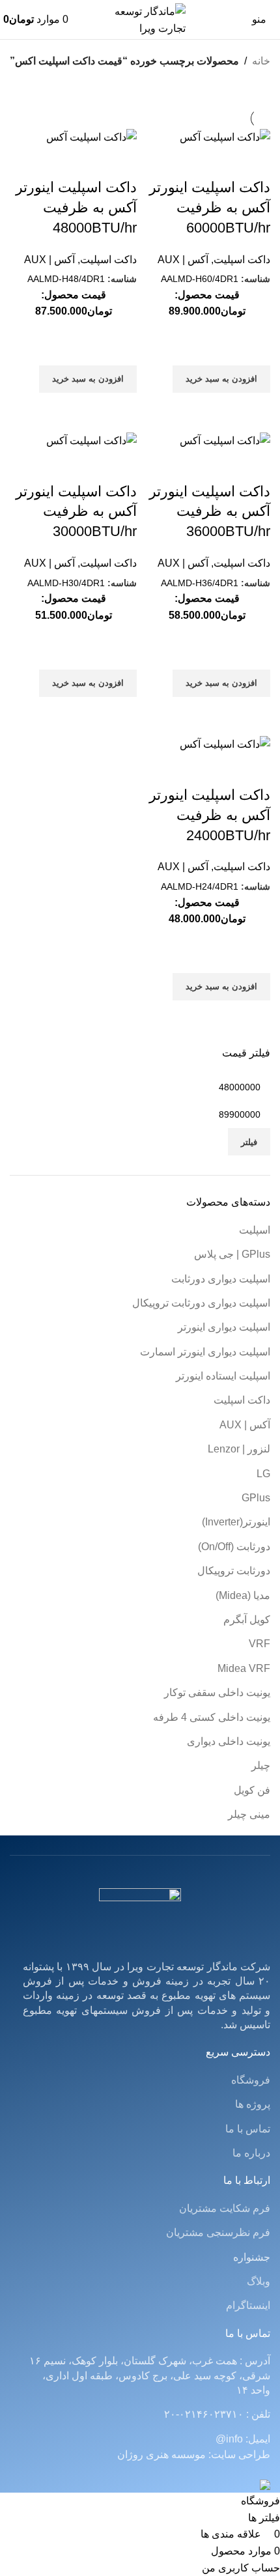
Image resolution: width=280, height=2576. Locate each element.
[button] (221, 379)
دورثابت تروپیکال (234, 1571)
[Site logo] (140, 19)
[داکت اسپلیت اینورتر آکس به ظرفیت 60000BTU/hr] (225, 136)
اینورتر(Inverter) (236, 1522)
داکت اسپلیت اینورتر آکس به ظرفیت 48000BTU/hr (76, 207)
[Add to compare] (254, 162)
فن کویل (252, 1790)
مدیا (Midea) (243, 1595)
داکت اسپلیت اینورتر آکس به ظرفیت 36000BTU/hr (210, 512)
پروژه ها (253, 2104)
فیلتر (249, 1142)
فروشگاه (251, 2080)
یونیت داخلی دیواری (229, 1741)
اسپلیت (255, 1230)
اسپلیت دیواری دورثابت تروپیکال (201, 1303)
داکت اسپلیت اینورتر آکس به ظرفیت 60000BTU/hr (210, 207)
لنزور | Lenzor (239, 1449)
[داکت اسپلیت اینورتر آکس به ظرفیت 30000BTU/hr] (91, 440)
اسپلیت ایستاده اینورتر (223, 1376)
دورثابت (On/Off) (234, 1547)
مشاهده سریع (254, 409)
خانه (261, 61)
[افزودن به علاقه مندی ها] (254, 349)
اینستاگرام (248, 2305)
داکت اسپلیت (242, 1400)
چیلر (261, 1765)
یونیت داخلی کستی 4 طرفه (212, 1717)
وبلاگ (259, 2281)
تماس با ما (248, 2129)
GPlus (256, 1498)
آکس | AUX (245, 1425)
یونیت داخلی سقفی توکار (217, 1692)
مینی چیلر (249, 1814)
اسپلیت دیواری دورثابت (221, 1279)
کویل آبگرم (247, 1620)
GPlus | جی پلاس (232, 1254)
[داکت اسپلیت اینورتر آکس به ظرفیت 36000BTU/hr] (225, 440)
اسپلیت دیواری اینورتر (224, 1327)
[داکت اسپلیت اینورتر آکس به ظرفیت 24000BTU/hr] (225, 744)
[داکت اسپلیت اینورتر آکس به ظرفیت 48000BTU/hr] (91, 136)
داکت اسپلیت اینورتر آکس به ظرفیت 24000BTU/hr (210, 815)
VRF (259, 1644)
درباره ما (251, 2153)
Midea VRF (244, 1668)
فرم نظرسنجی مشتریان (218, 2232)
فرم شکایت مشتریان (225, 2208)
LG (263, 1474)
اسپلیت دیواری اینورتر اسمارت (205, 1352)
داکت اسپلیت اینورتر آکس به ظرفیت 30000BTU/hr (76, 512)
